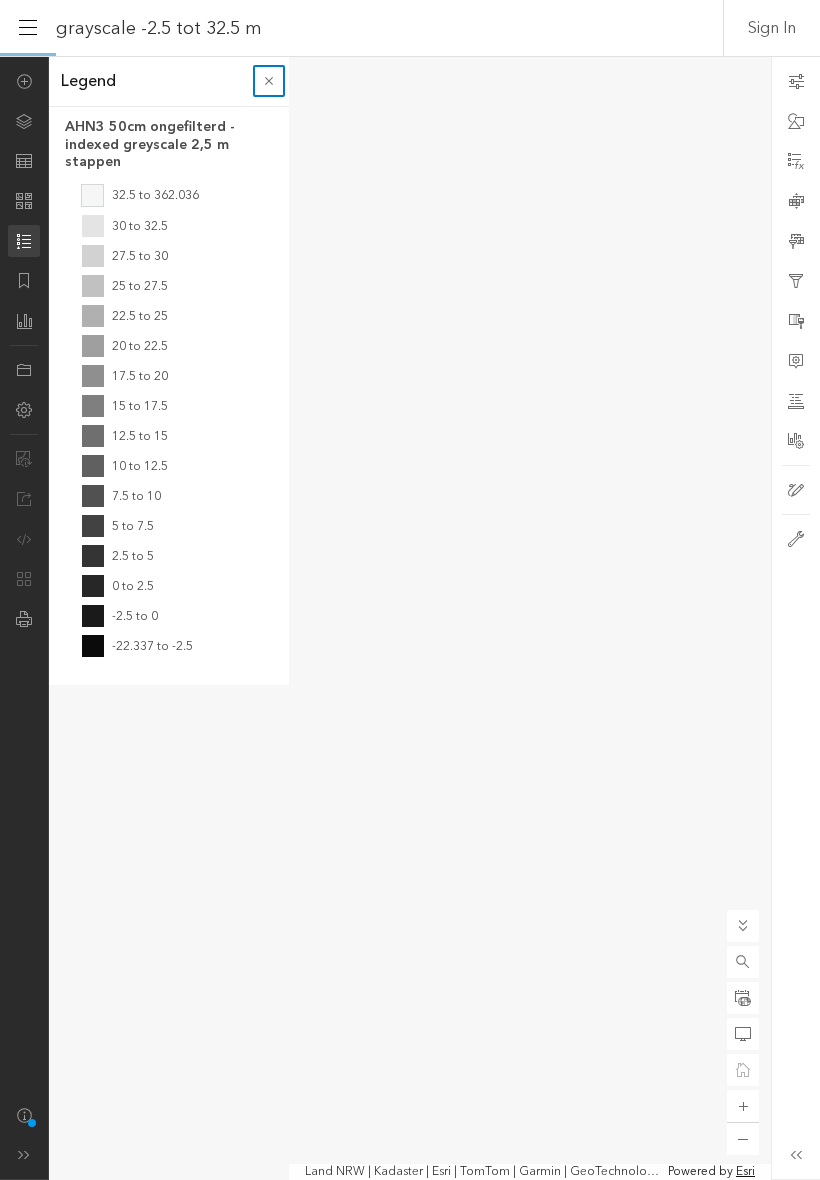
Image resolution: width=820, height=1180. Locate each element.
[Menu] (28, 28)
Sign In (772, 28)
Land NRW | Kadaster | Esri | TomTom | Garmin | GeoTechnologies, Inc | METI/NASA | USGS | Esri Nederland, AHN (484, 1172)
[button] (743, 962)
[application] (410, 618)
